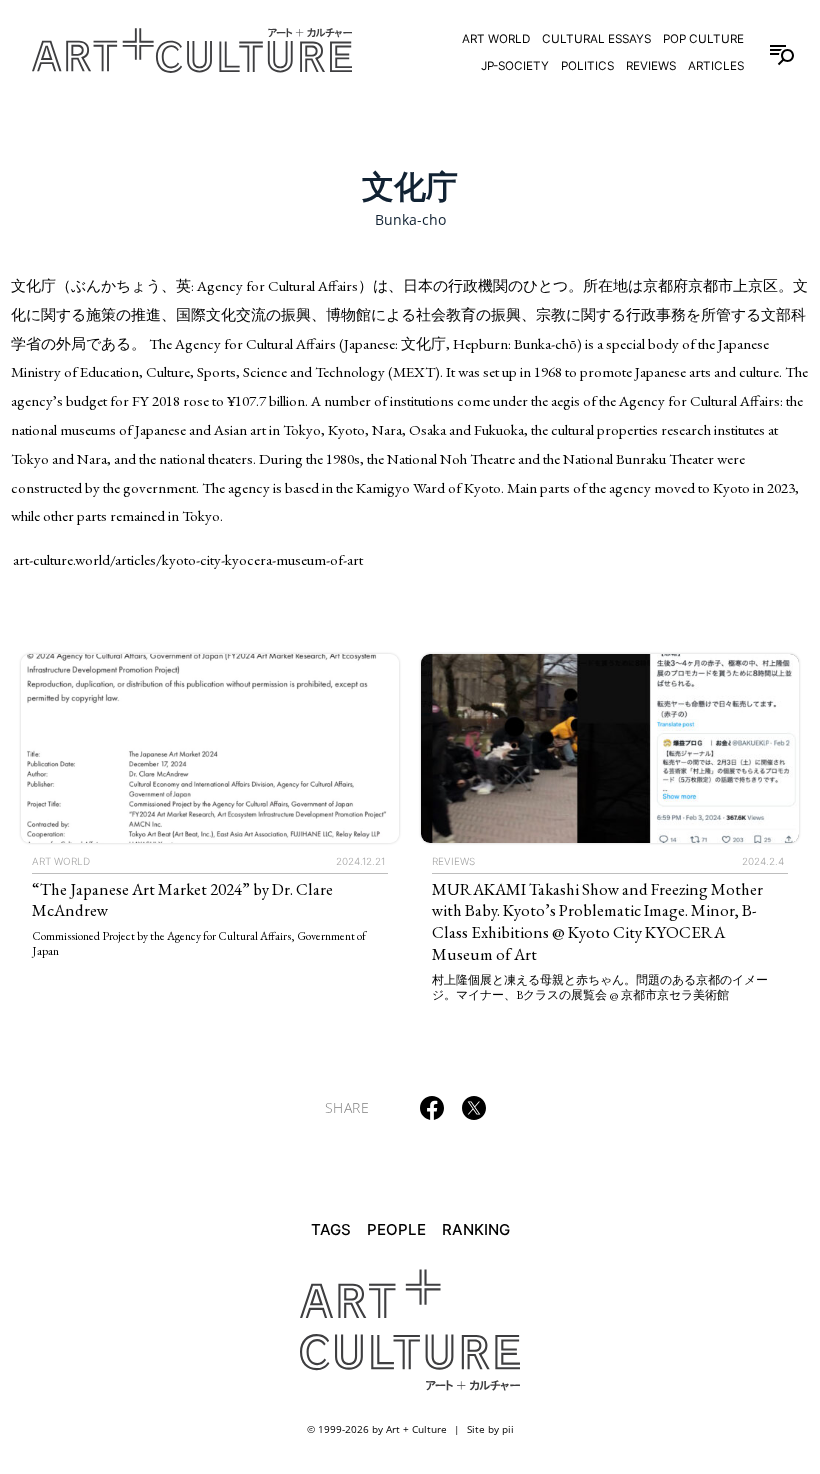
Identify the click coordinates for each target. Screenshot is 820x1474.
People (396, 1229)
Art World (496, 39)
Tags (331, 1229)
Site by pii (490, 1429)
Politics (587, 66)
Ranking (476, 1229)
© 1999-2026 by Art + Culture (377, 1429)
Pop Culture (703, 39)
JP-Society (515, 66)
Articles (716, 66)
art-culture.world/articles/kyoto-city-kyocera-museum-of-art (188, 559)
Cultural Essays (596, 39)
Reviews (651, 66)
